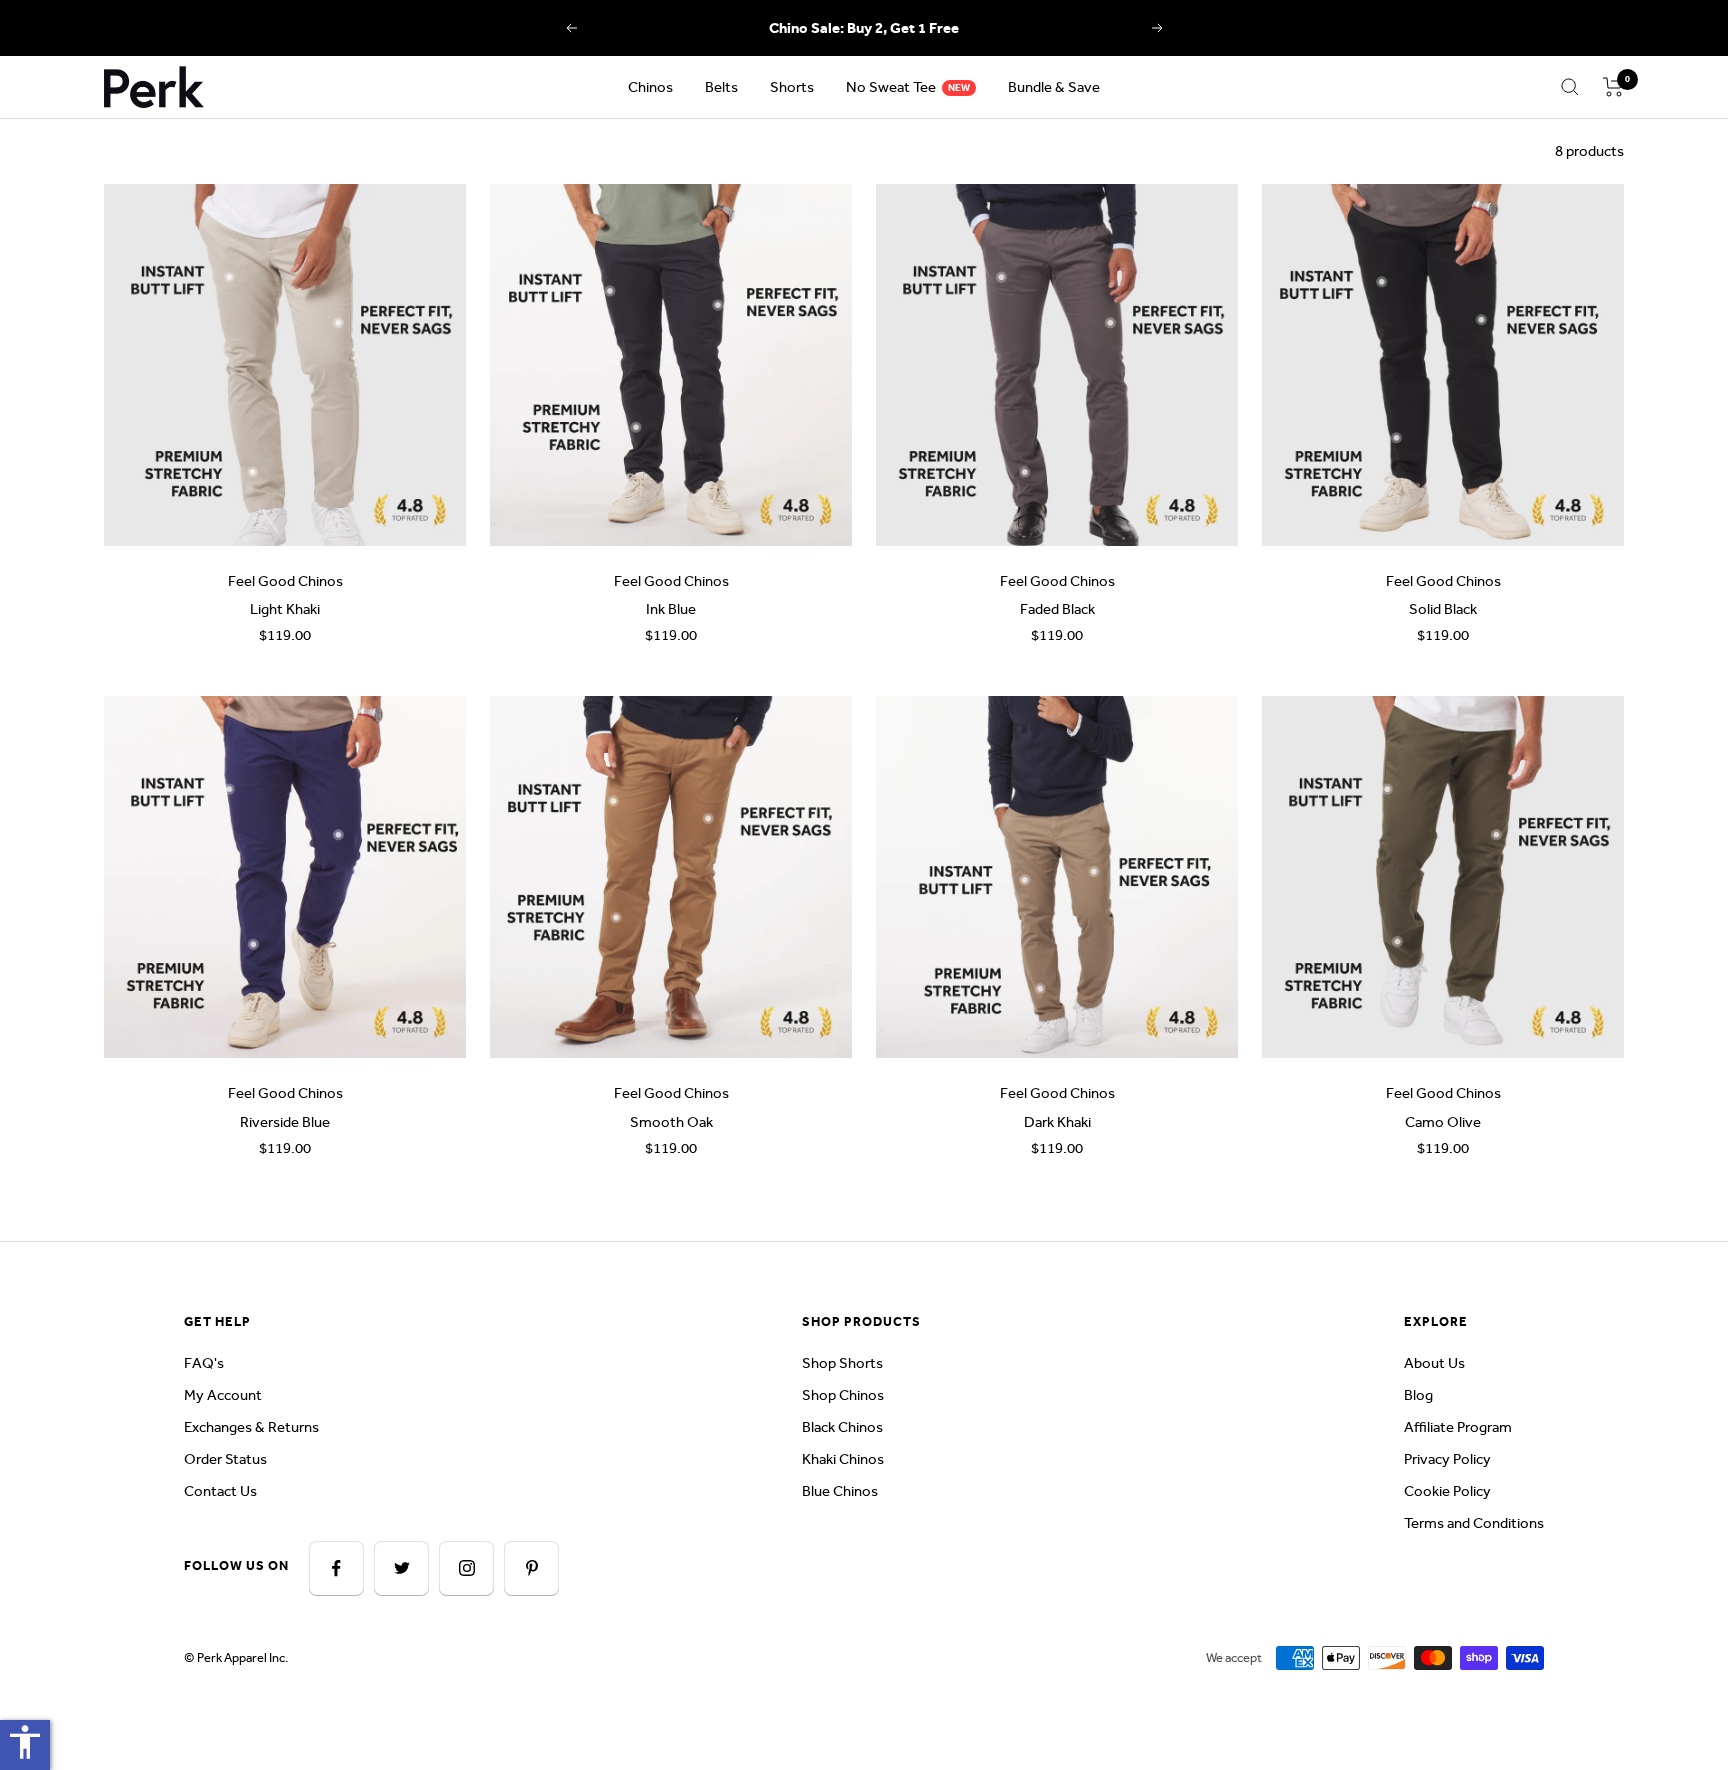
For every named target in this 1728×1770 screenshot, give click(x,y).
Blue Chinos (840, 1491)
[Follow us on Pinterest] (531, 1568)
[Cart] (1613, 87)
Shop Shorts (842, 1363)
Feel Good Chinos (285, 581)
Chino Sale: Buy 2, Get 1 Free (864, 28)
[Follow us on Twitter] (401, 1568)
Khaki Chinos (843, 1459)
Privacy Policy (1447, 1459)
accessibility (25, 1742)
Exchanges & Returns (251, 1427)
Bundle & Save (1054, 87)
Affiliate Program (1458, 1427)
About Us (1434, 1363)
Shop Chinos (843, 1395)
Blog (1418, 1395)
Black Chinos (842, 1427)
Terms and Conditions (1474, 1523)
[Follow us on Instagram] (466, 1568)
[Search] (1570, 87)
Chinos (650, 87)
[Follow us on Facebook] (336, 1568)
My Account (223, 1395)
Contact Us (220, 1491)
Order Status (225, 1459)
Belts (721, 87)
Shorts (792, 87)
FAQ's (204, 1363)
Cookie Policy (1447, 1491)
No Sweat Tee (891, 87)
